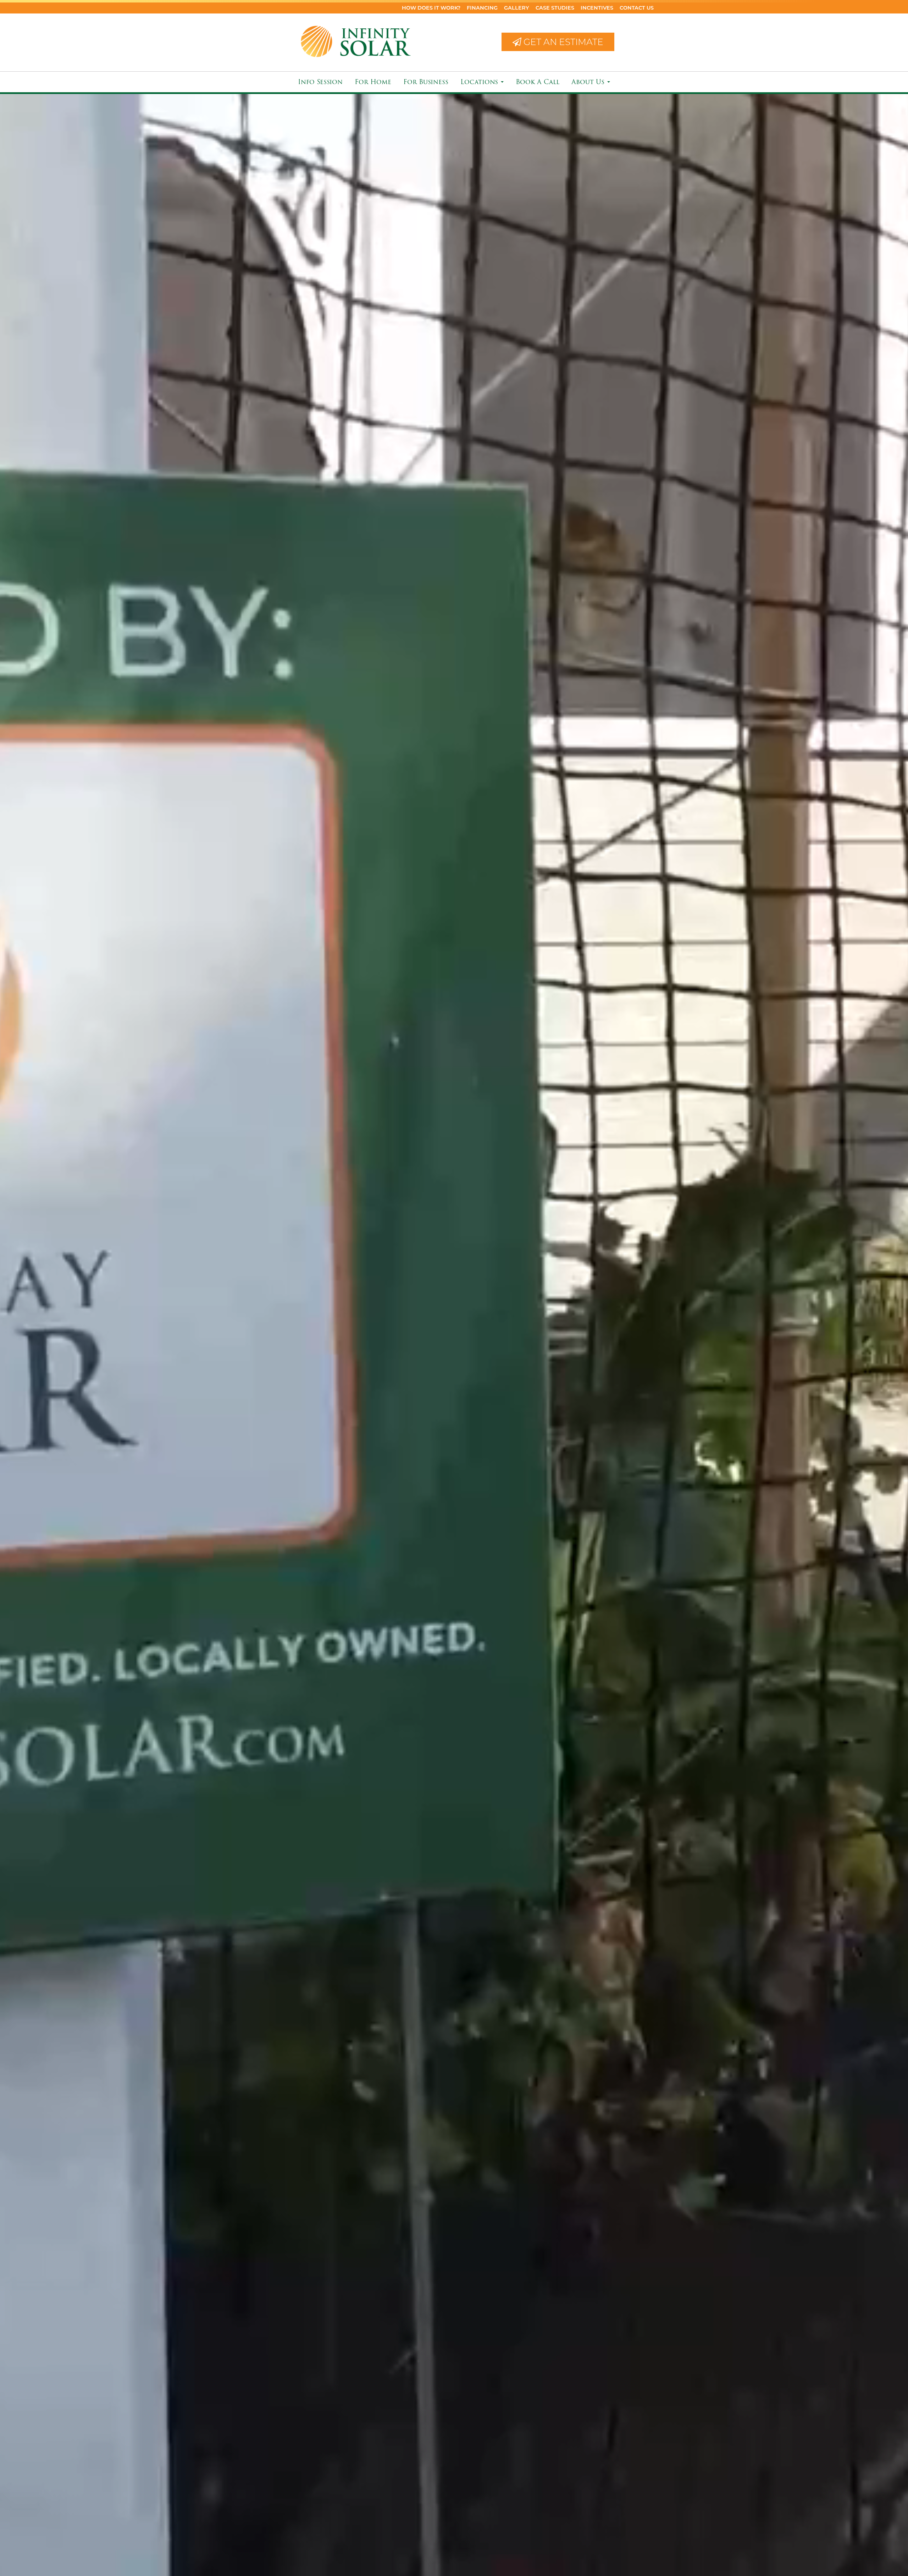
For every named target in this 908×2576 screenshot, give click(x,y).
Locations (480, 82)
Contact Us (637, 8)
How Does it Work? (431, 8)
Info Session (320, 82)
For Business (426, 82)
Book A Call (538, 82)
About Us (589, 82)
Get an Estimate (562, 42)
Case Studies (555, 8)
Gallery (517, 8)
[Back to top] (897, 2549)
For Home (373, 82)
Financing (482, 8)
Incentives (597, 8)
